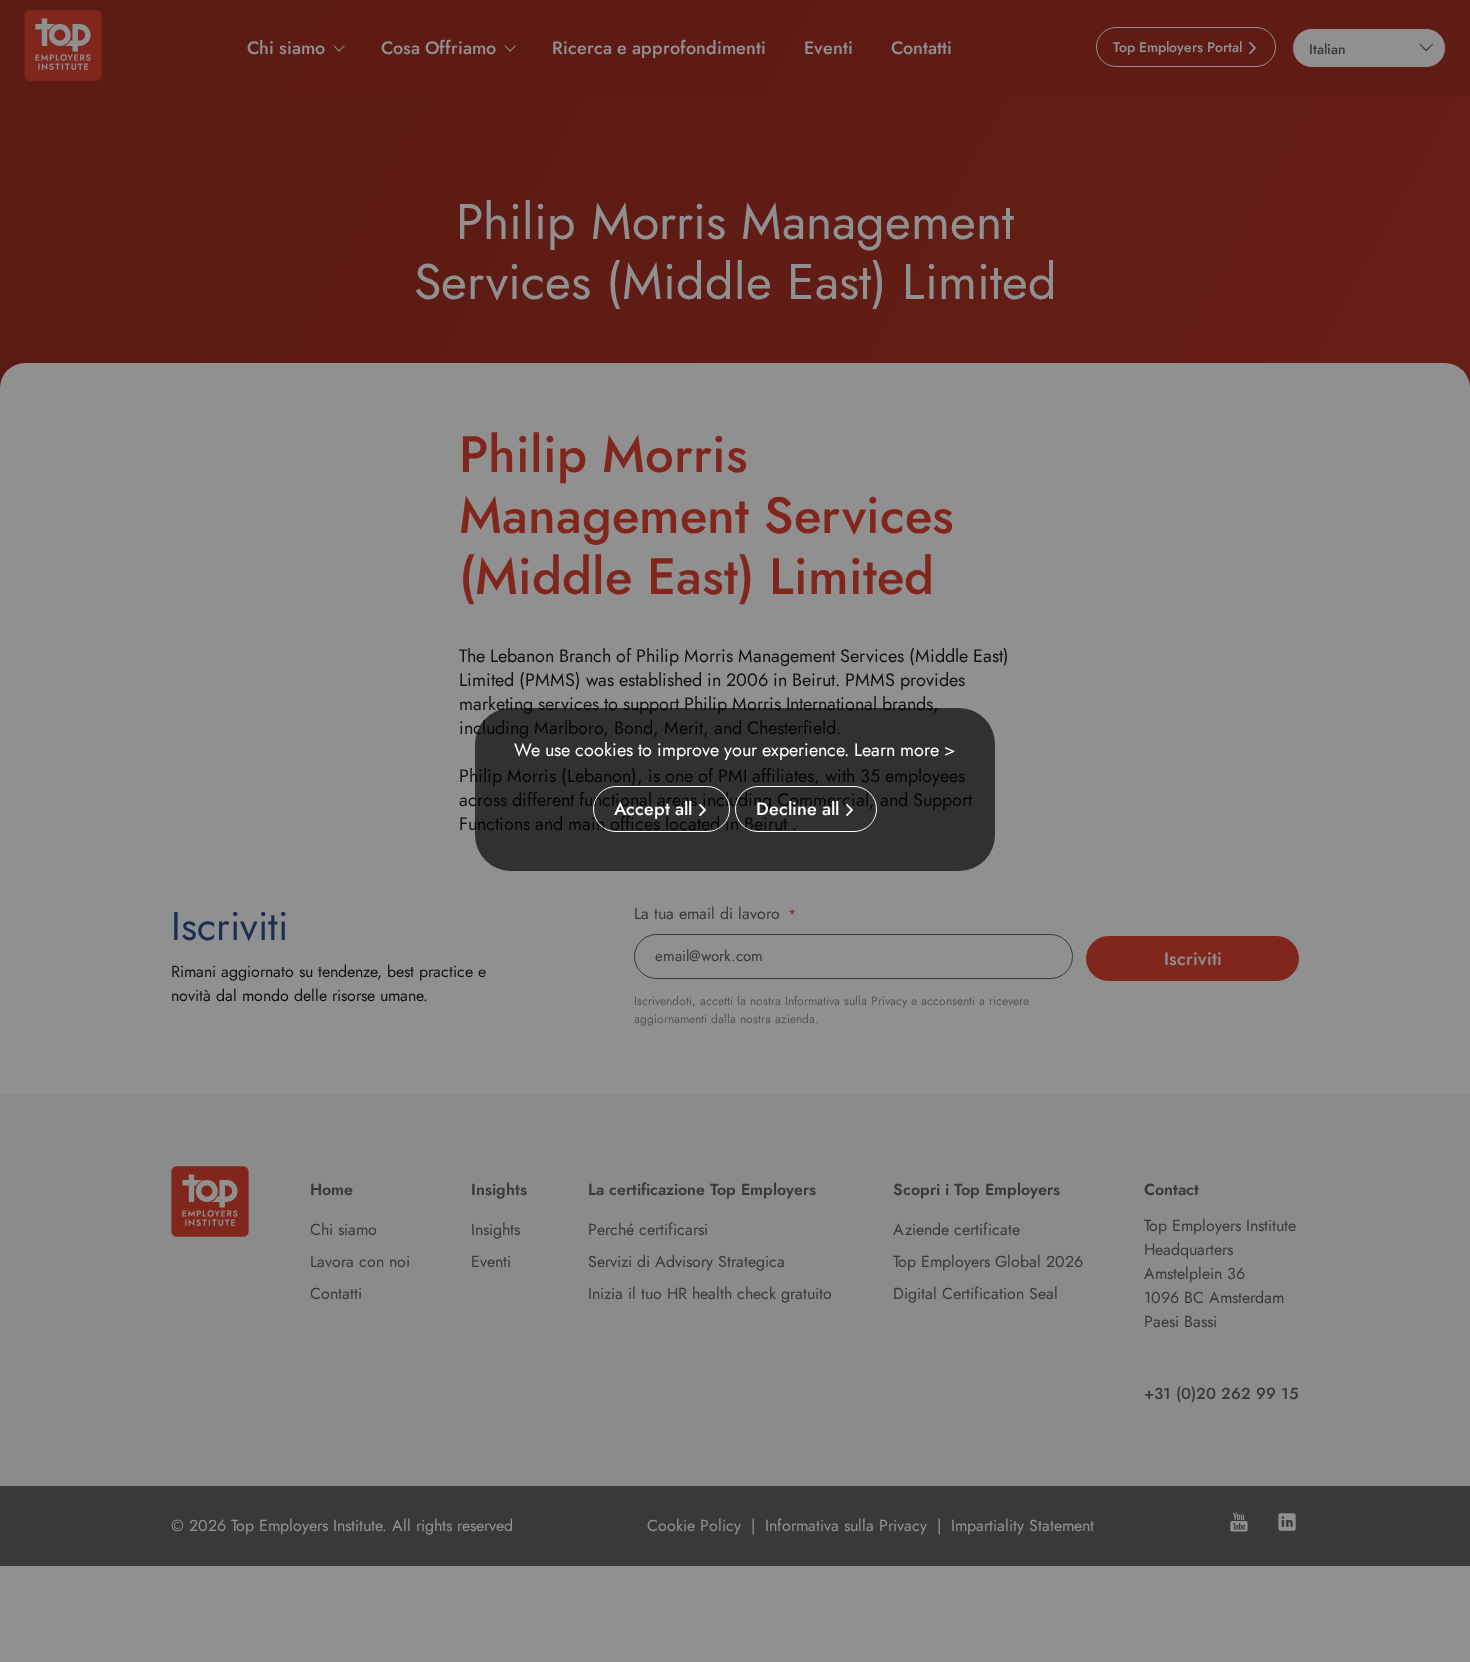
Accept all (653, 809)
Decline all (797, 809)
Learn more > (905, 750)
